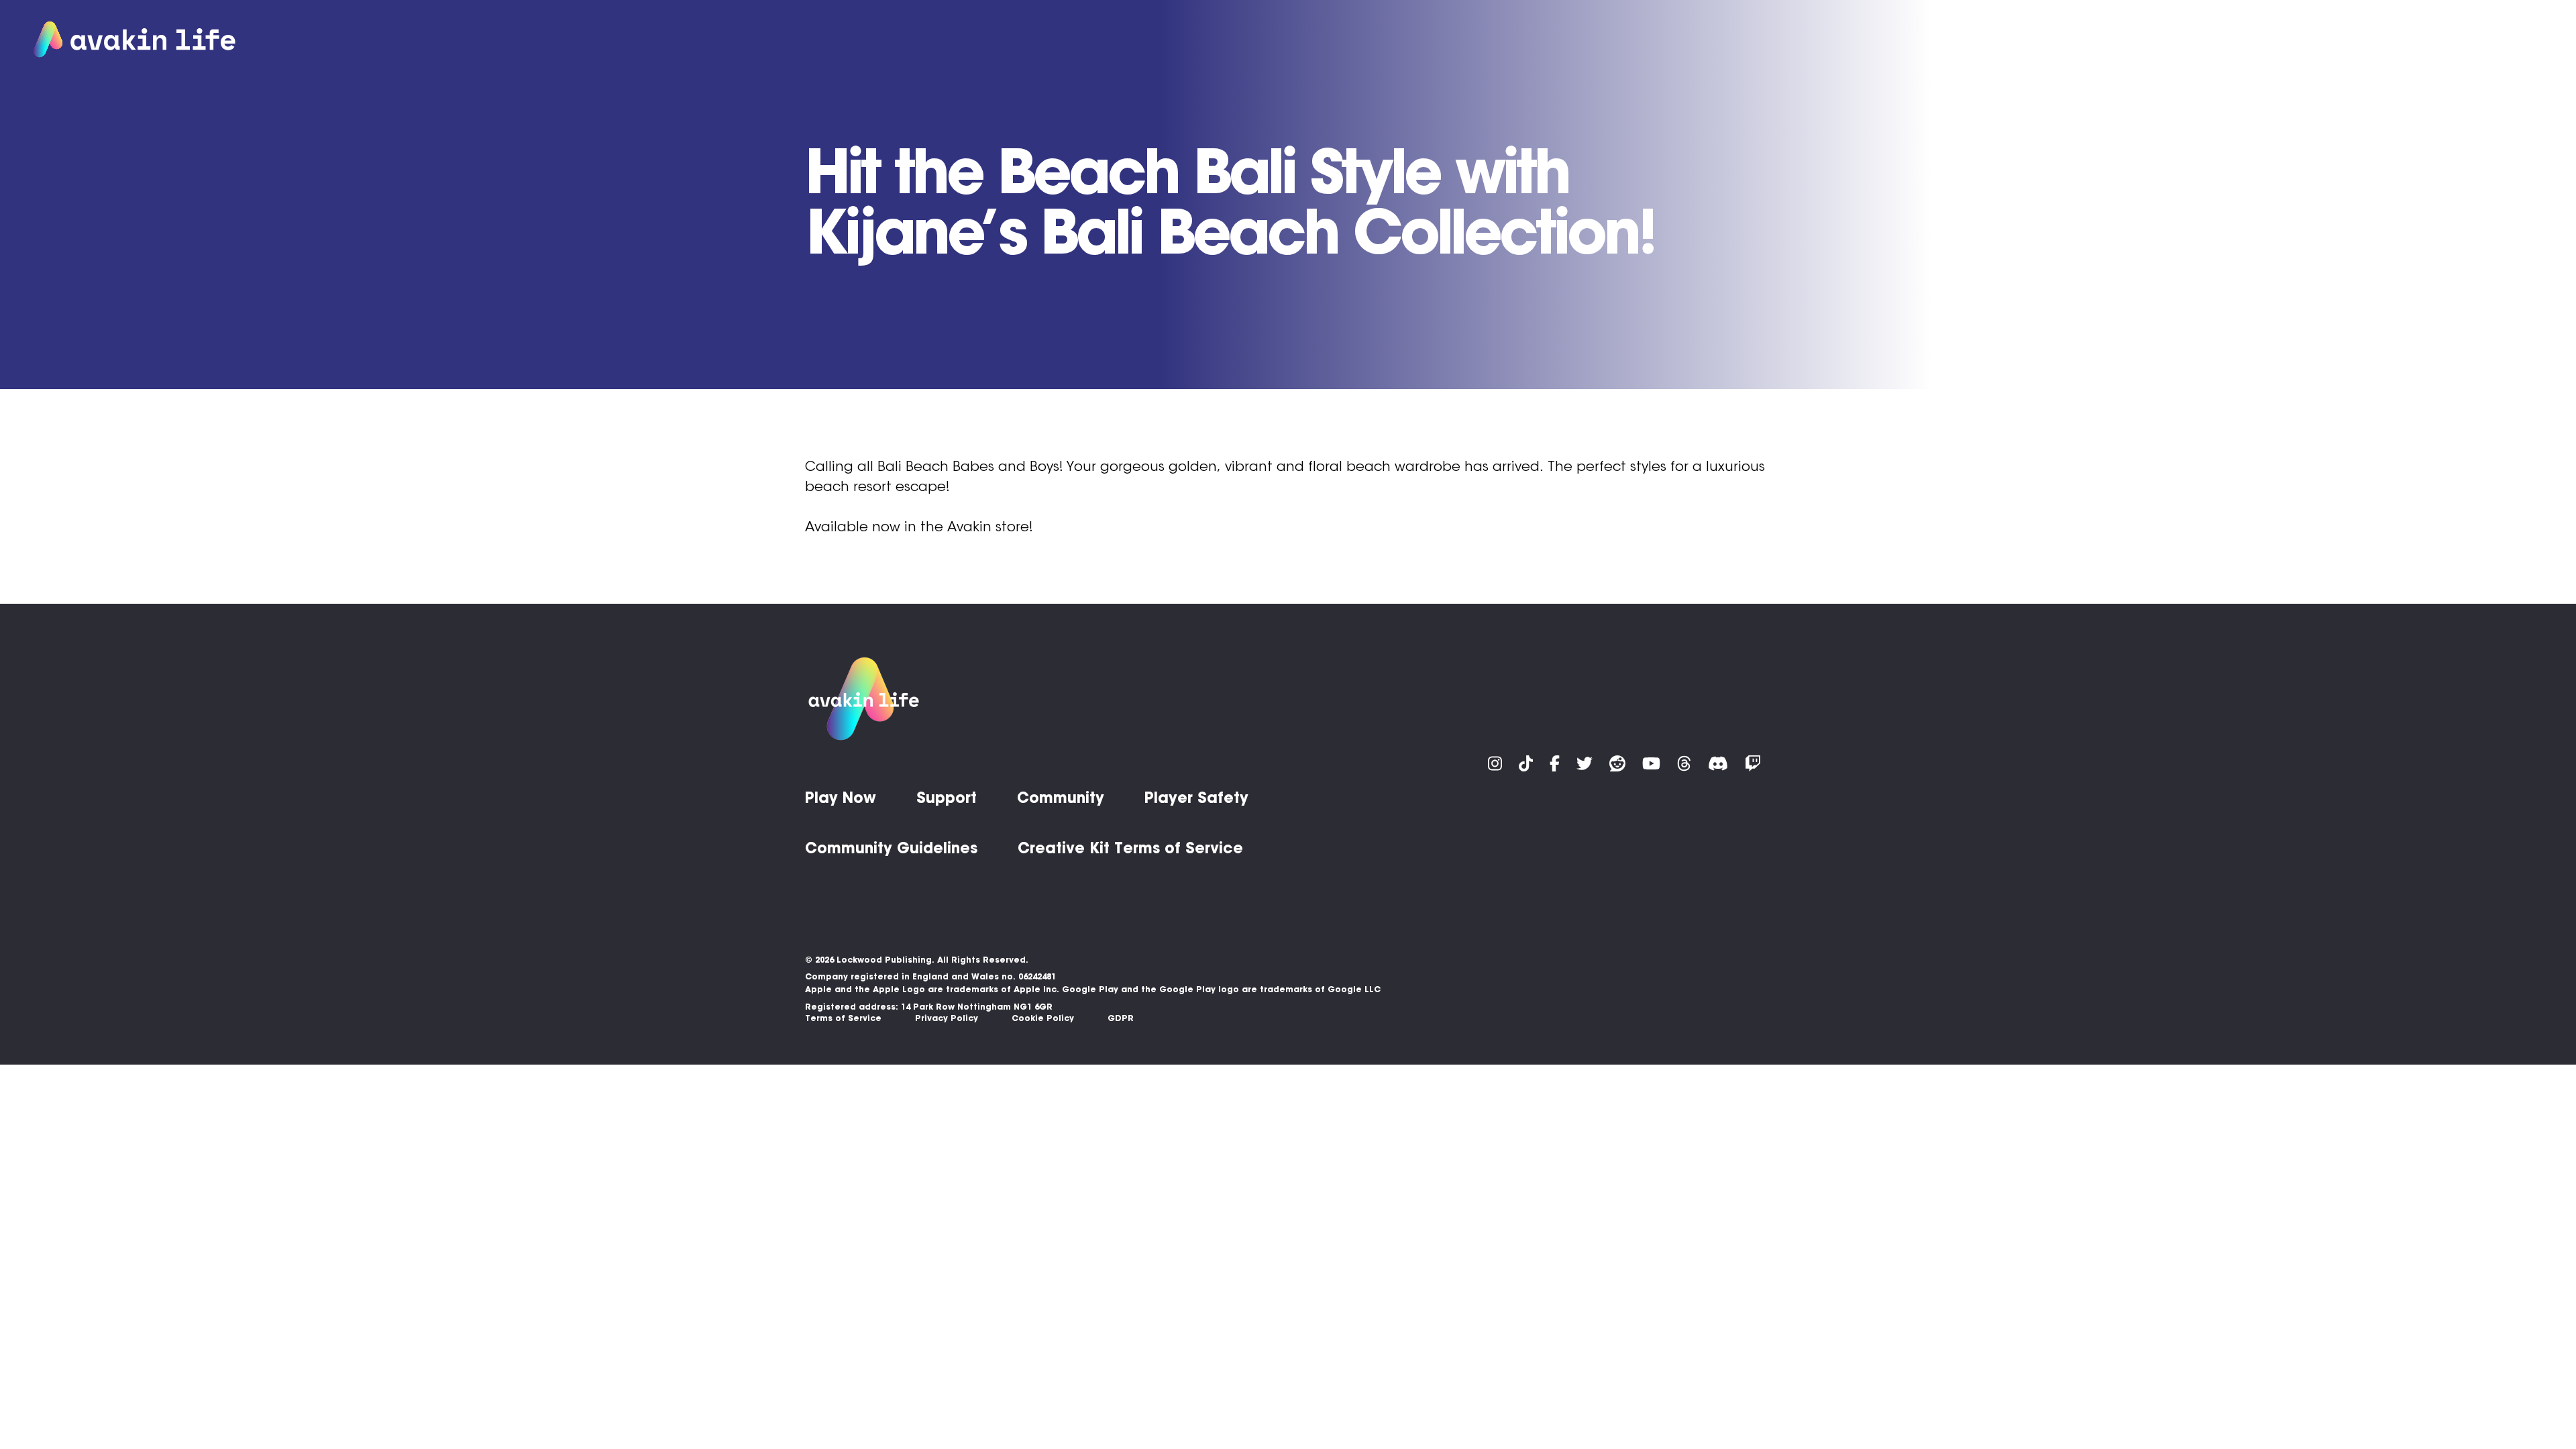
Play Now (2086, 40)
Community (2435, 40)
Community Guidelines (891, 848)
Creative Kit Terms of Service (1130, 848)
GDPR (1121, 1018)
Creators (2517, 40)
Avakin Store (2272, 40)
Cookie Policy (1043, 1018)
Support (2356, 40)
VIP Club (2188, 40)
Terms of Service (843, 1018)
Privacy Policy (947, 1018)
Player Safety (1196, 798)
